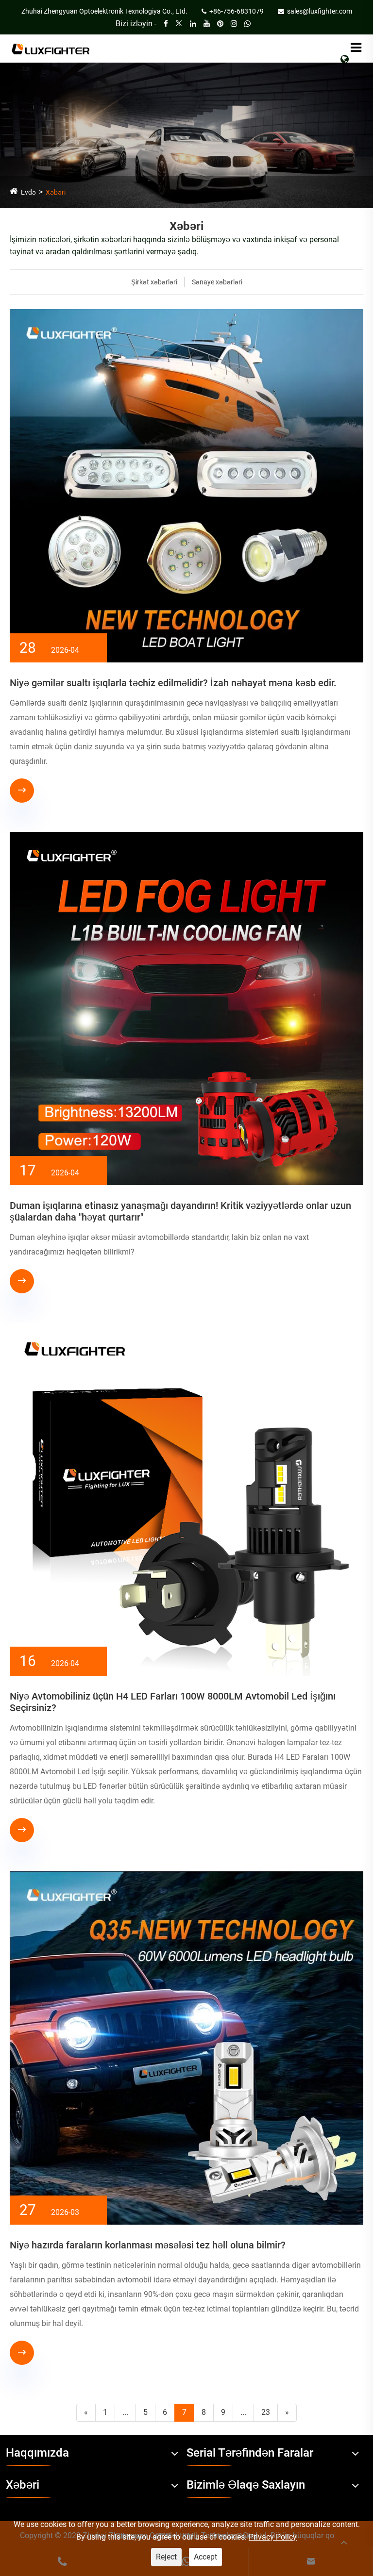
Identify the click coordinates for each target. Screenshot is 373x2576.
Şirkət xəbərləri (154, 282)
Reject (166, 2557)
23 (266, 2412)
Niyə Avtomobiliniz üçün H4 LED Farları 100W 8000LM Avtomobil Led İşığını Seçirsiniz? (173, 1702)
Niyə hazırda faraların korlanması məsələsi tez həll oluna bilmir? (148, 2245)
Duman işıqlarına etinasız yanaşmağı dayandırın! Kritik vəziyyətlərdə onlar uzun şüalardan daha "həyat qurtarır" (180, 1211)
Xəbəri (56, 192)
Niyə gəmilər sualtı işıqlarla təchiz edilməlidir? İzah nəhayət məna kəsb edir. (173, 683)
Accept (205, 2557)
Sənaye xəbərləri (217, 282)
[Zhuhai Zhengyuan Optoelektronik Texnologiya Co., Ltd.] (51, 48)
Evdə (28, 192)
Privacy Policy (273, 2537)
